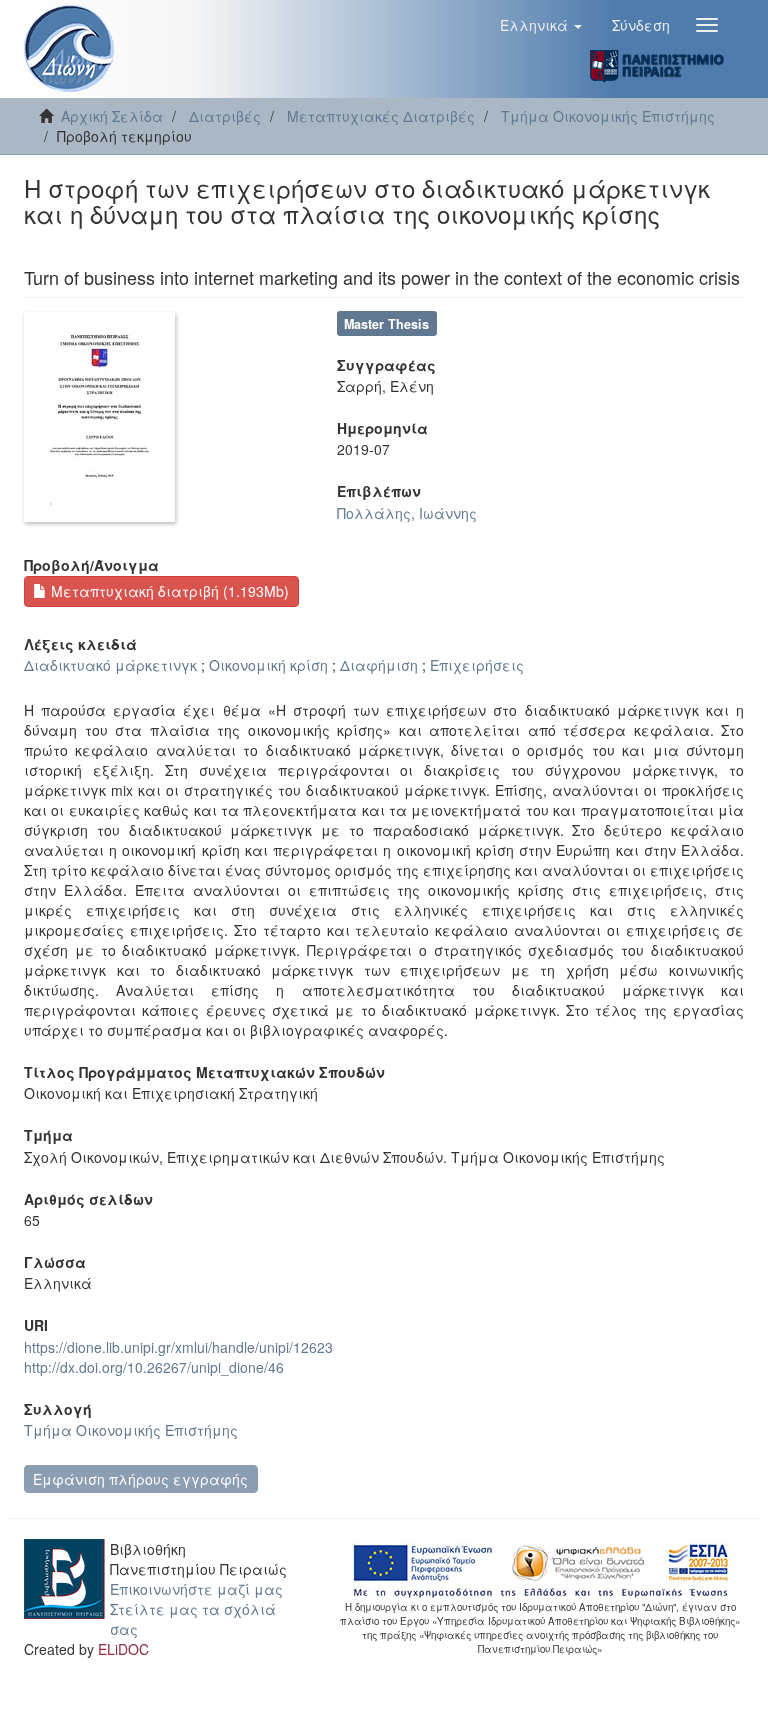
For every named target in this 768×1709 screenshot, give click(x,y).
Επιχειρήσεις (477, 665)
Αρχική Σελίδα (112, 116)
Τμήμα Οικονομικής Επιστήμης (608, 116)
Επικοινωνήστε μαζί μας (196, 1589)
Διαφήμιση (379, 665)
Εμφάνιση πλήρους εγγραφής (140, 1479)
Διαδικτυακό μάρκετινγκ (110, 665)
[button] (541, 25)
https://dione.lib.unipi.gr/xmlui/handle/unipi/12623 (178, 1347)
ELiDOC (123, 1649)
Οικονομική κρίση (268, 665)
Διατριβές (225, 116)
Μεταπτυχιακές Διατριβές (381, 116)
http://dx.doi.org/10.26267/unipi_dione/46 (154, 1367)
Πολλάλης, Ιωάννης (407, 513)
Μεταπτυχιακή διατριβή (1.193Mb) (168, 591)
